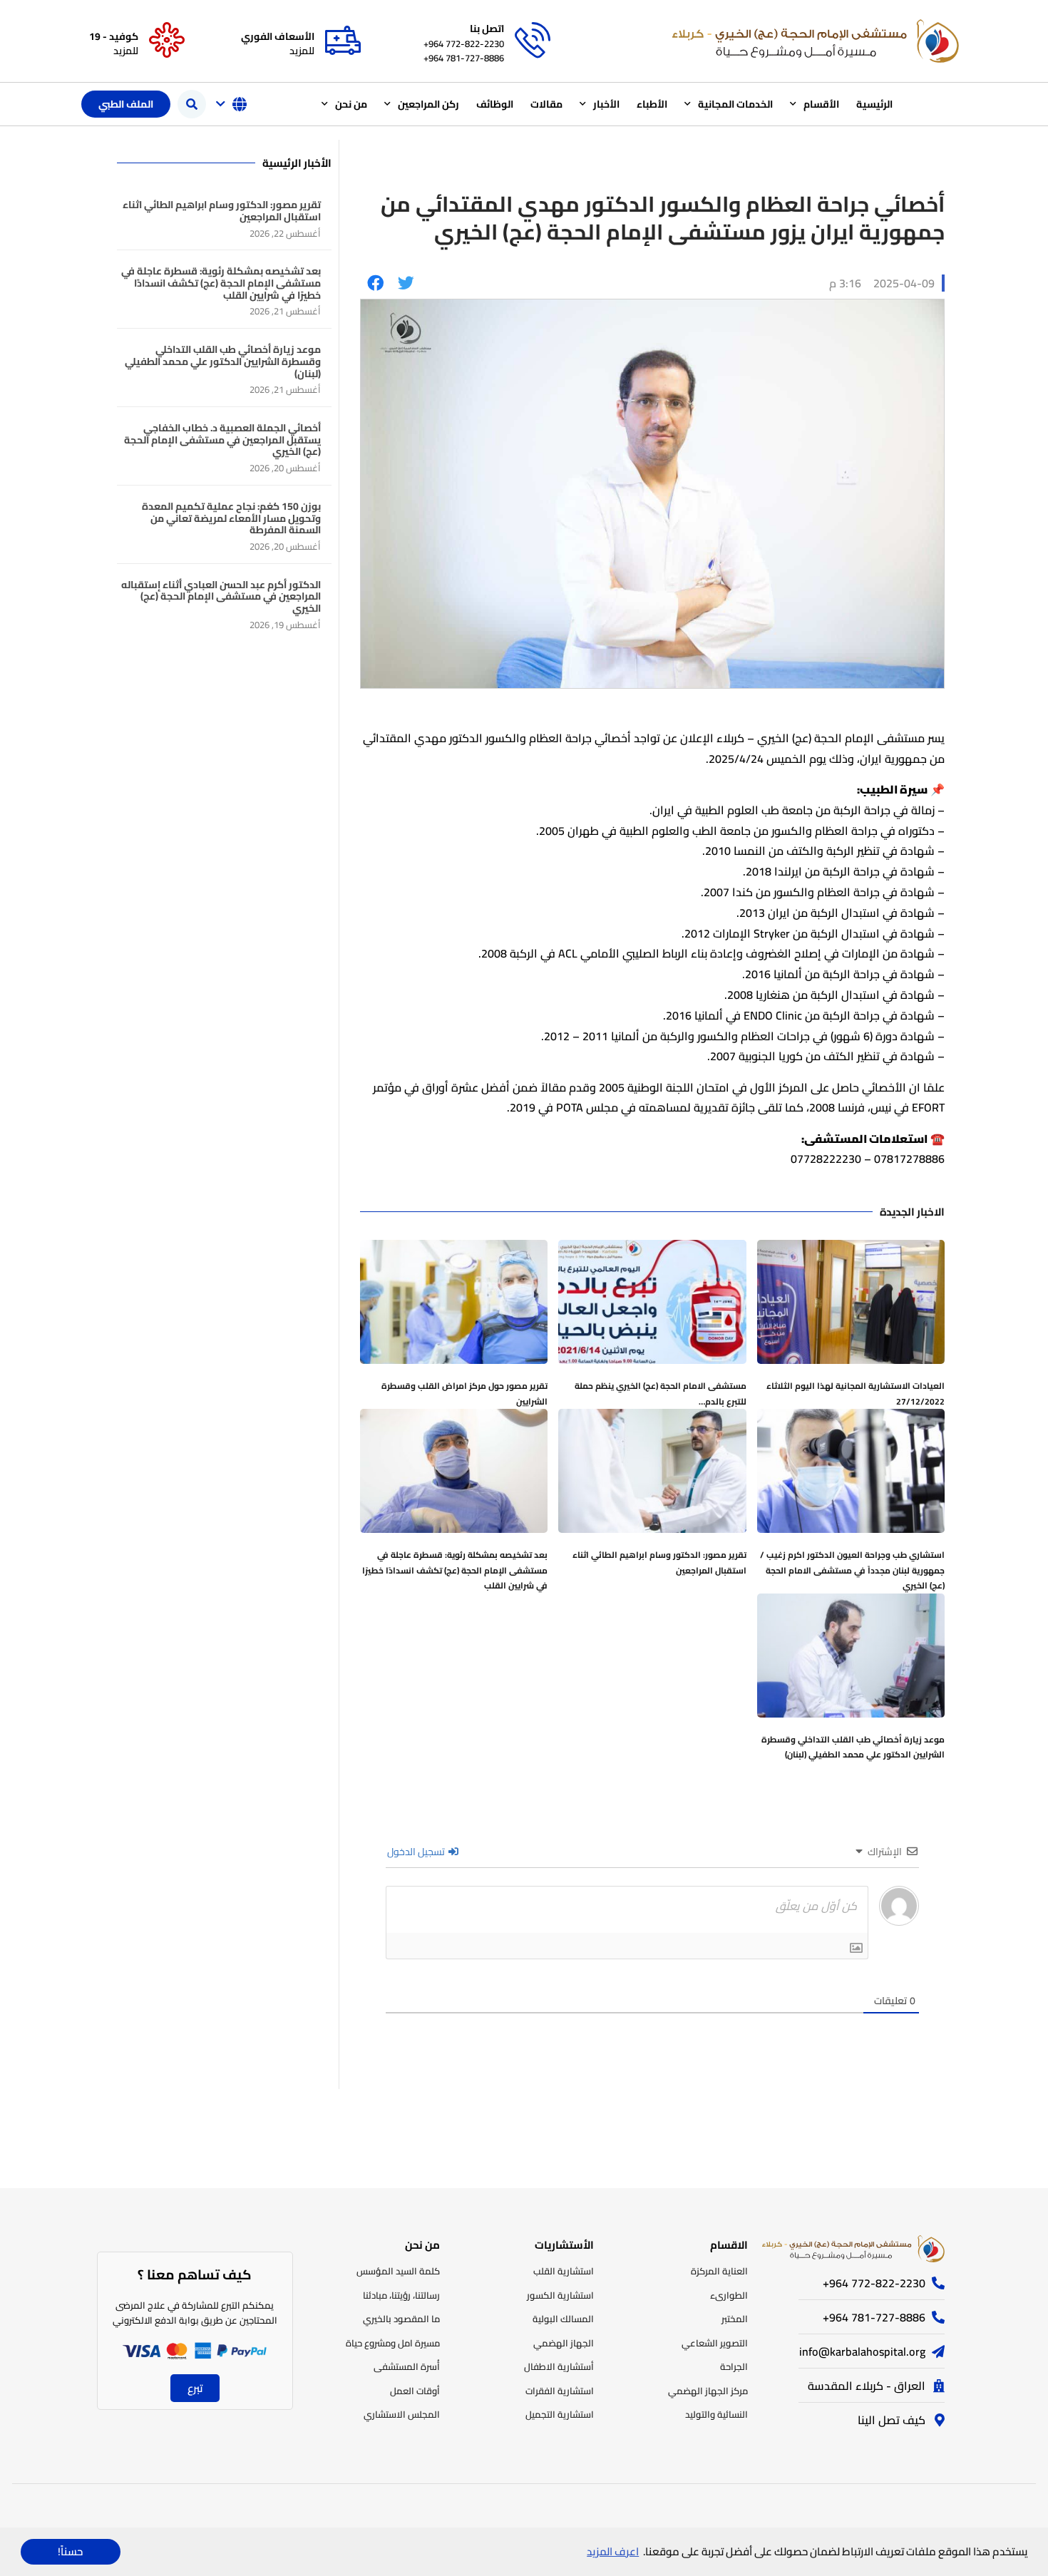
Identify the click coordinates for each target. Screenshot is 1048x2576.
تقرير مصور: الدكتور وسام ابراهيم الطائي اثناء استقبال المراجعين (659, 1562)
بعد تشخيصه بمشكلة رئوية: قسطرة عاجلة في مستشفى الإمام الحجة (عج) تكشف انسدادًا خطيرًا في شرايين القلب (455, 1570)
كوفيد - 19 (114, 36)
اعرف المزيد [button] (613, 2551)
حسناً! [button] (70, 2551)
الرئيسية (874, 104)
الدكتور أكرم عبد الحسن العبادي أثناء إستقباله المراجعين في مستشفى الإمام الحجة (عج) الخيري (221, 597)
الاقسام (729, 2245)
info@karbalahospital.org (862, 2351)
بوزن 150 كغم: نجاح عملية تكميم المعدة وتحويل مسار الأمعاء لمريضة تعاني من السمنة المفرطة (231, 518)
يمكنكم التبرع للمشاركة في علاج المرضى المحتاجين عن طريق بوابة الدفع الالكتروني (195, 2313)
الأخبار (606, 104)
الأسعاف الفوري (278, 36)
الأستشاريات (564, 2245)
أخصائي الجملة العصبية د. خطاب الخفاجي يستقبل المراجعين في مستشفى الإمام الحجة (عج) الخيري (222, 440)
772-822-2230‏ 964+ (464, 43)
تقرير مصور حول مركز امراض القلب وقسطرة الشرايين (464, 1394)
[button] (192, 104)
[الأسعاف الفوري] (343, 41)
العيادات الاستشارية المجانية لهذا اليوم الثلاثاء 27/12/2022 (856, 1394)
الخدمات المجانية (735, 104)
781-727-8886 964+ (464, 58)
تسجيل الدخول (417, 1852)
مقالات (546, 104)
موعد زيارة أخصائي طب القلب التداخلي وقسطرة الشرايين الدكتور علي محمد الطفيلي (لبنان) (853, 1747)
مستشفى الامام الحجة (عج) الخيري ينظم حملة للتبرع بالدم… (661, 1394)
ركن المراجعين (428, 104)
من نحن (351, 104)
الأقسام (821, 104)
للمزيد (302, 51)
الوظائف (495, 104)
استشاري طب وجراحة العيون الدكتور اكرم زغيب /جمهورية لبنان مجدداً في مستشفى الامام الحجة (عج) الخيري (852, 1570)
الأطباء (652, 104)
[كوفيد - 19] (167, 41)
